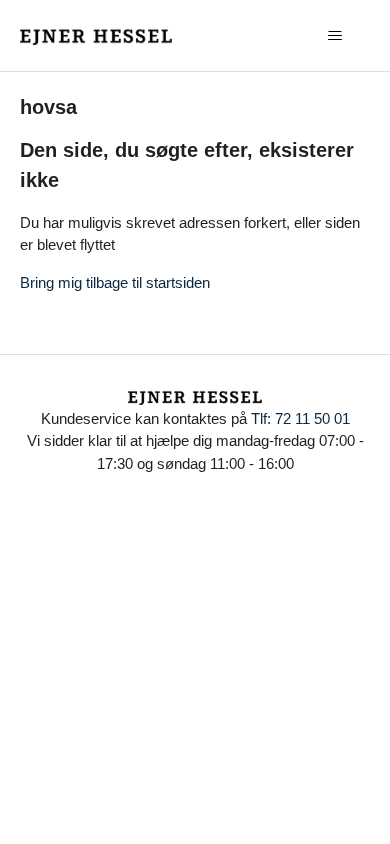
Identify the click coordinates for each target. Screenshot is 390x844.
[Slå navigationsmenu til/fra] (335, 36)
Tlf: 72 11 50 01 (300, 418)
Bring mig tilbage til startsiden (115, 282)
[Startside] (96, 35)
